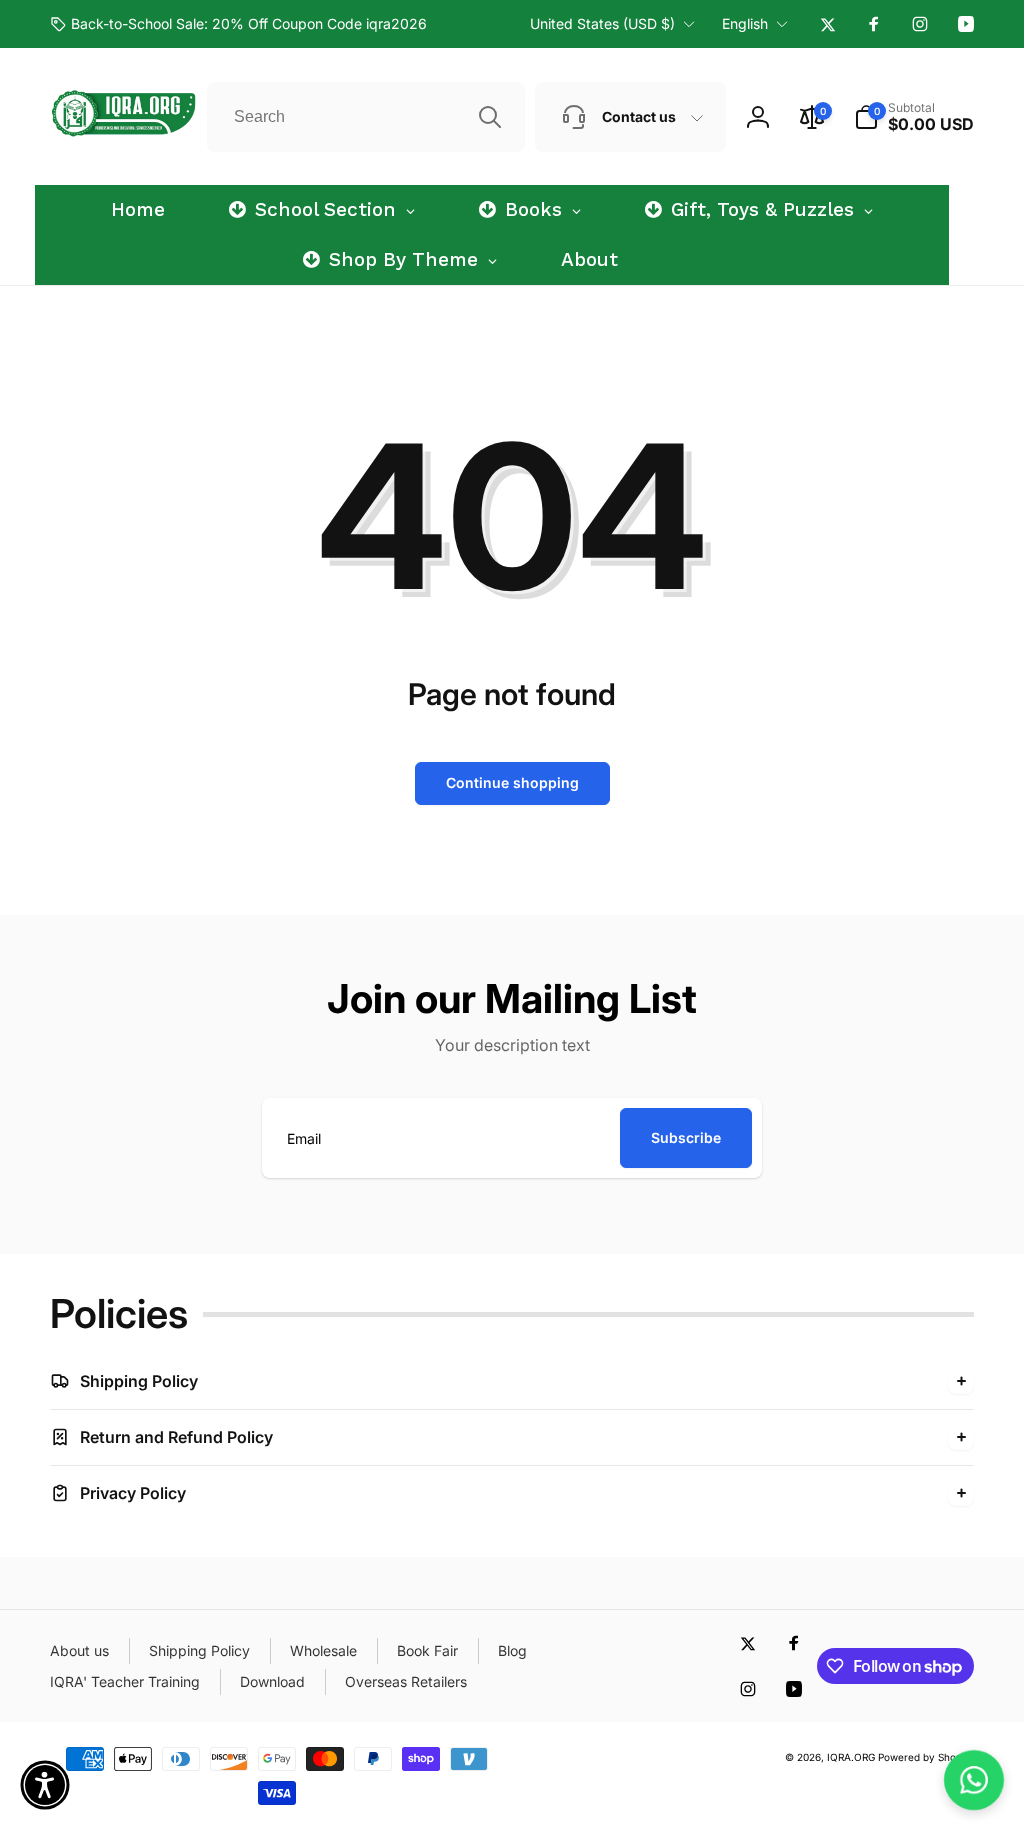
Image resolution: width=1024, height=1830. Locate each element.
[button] (914, 117)
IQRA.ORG (851, 1757)
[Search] (490, 117)
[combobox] (366, 117)
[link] (238, 24)
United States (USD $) (602, 23)
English (745, 23)
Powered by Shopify (926, 1757)
